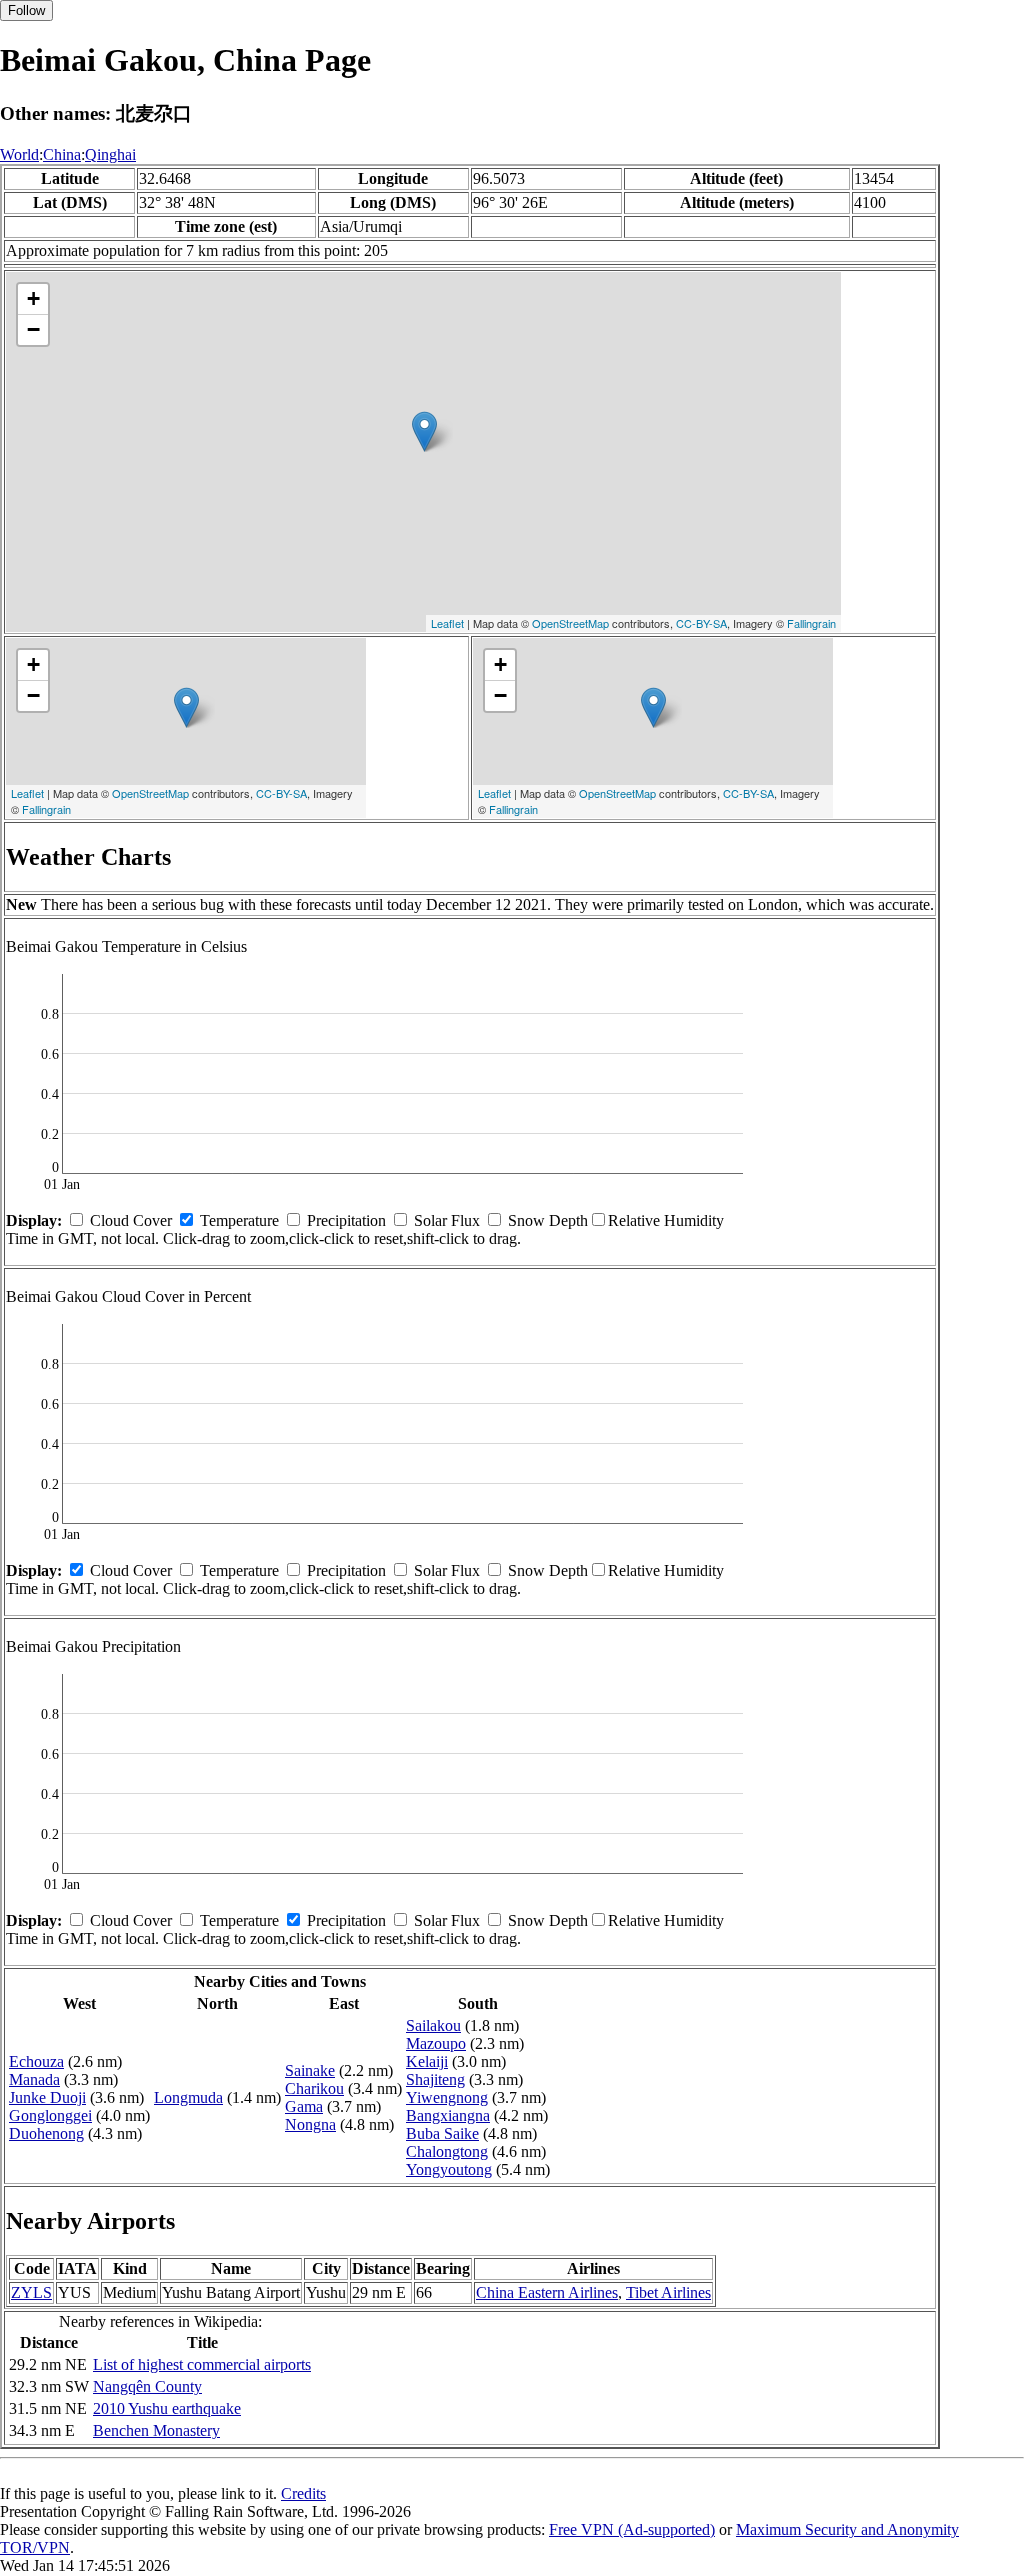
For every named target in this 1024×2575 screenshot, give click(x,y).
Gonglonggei (50, 2115)
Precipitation (346, 1220)
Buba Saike (442, 2133)
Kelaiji (427, 2061)
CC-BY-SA (701, 623)
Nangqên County (147, 2386)
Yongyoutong (449, 2169)
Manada (34, 2079)
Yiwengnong (447, 2097)
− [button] (33, 329)
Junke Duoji (47, 2097)
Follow (26, 10)
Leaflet (447, 623)
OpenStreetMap (570, 623)
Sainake (310, 2070)
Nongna (310, 2124)
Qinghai (110, 154)
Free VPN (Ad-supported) (632, 2529)
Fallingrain (811, 623)
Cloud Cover (131, 1220)
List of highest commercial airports (202, 2364)
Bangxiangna (448, 2115)
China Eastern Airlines (547, 2292)
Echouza (36, 2061)
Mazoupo (436, 2043)
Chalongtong (447, 2151)
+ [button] (33, 298)
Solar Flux (447, 1220)
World (19, 154)
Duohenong (46, 2133)
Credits (303, 2493)
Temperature (239, 1220)
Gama (304, 2106)
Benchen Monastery (156, 2430)
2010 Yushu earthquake (167, 2408)
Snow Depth (548, 1220)
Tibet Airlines (668, 2292)
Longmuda (188, 2097)
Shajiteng (435, 2079)
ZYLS (31, 2292)
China (62, 154)
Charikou (314, 2088)
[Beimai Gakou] (424, 431)
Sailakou (433, 2025)
